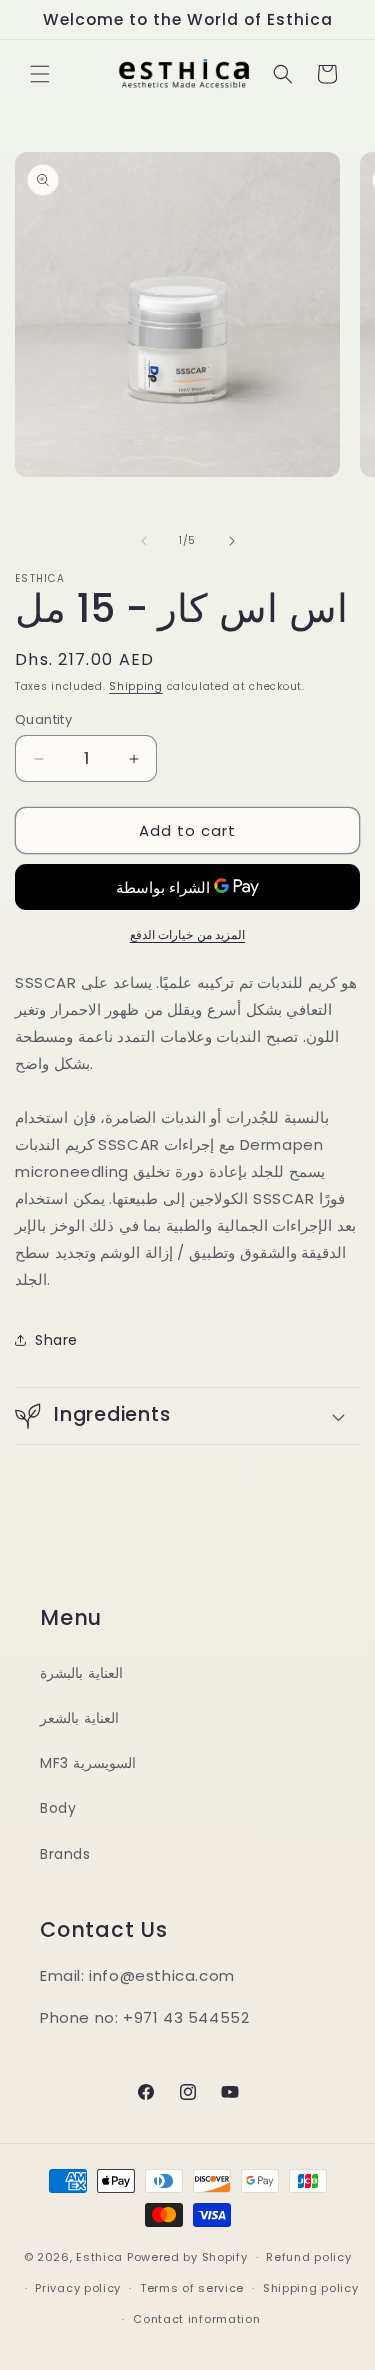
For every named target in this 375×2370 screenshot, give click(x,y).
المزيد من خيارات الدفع (188, 934)
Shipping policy (311, 2288)
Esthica (99, 2257)
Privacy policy (78, 2288)
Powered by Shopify (187, 2257)
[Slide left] (144, 541)
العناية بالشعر (79, 1718)
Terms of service (192, 2288)
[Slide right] (232, 541)
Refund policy (308, 2257)
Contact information (196, 2319)
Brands (65, 1854)
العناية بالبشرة (81, 1673)
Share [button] (56, 1340)
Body (58, 1808)
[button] (40, 74)
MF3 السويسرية (88, 1763)
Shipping (136, 686)
